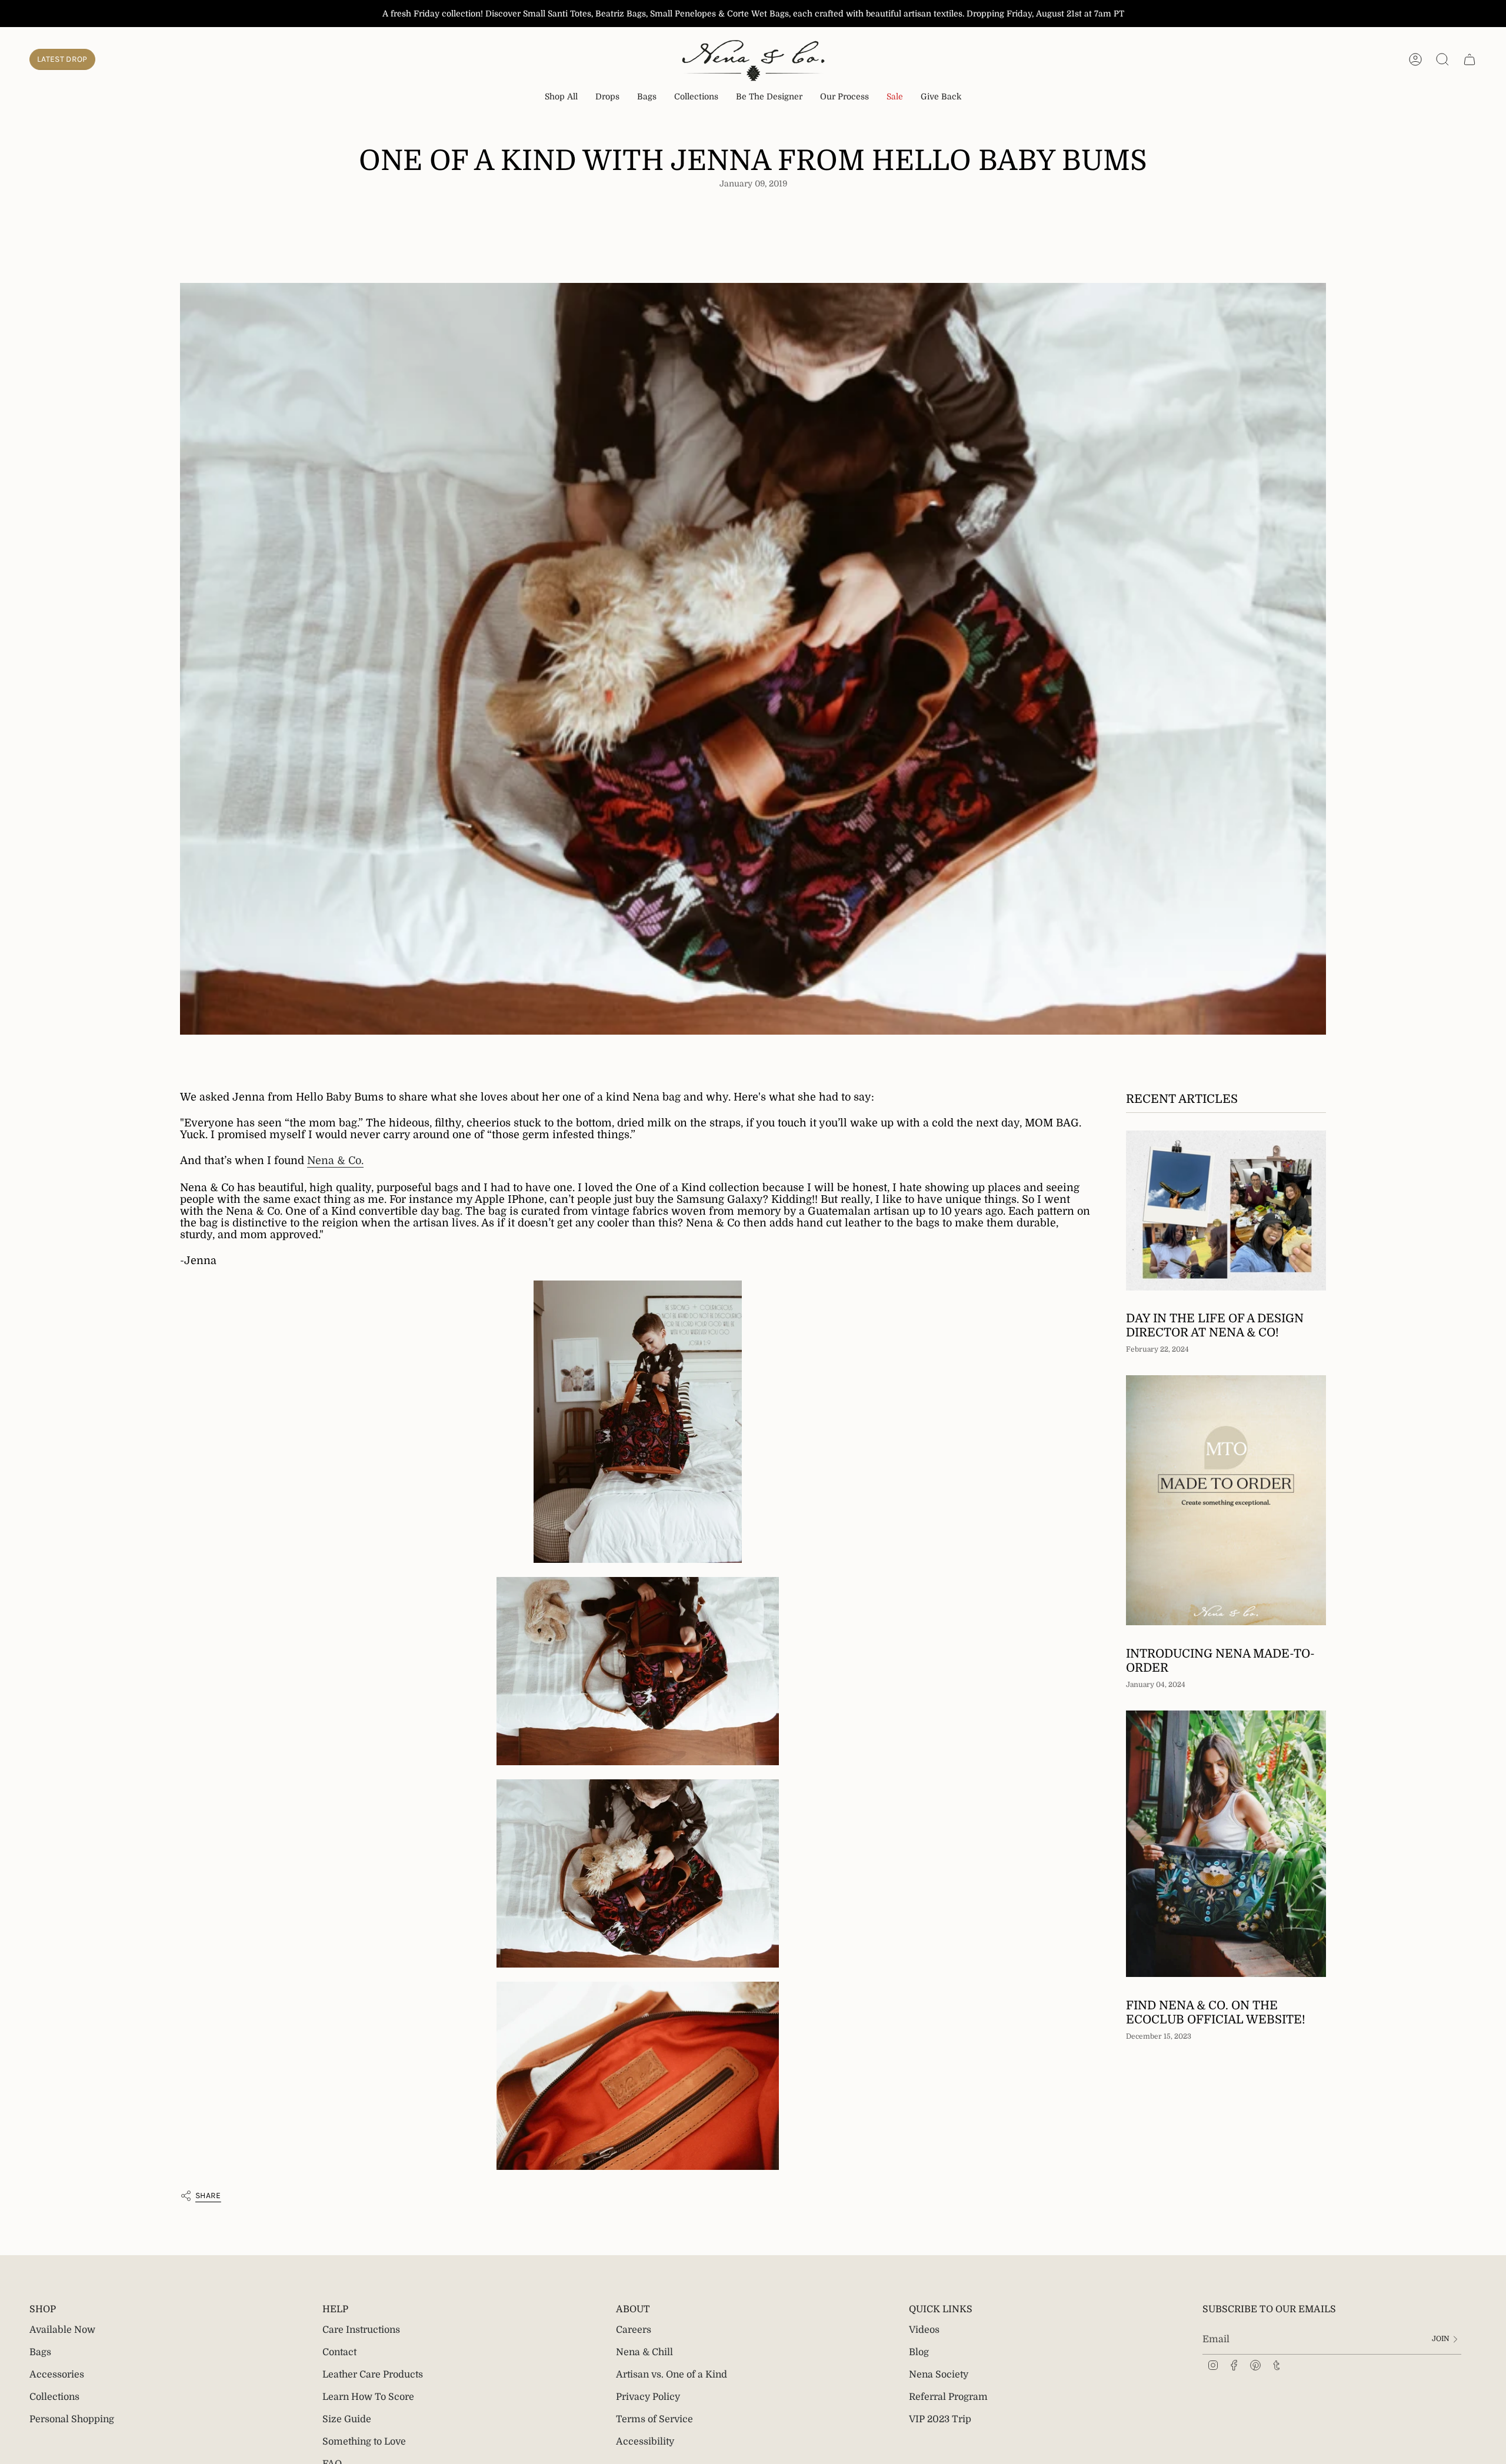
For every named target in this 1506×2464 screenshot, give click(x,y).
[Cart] (1470, 59)
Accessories (57, 2375)
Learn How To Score (368, 2397)
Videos (924, 2330)
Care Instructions (361, 2330)
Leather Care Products (373, 2375)
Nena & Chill (644, 2352)
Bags (40, 2352)
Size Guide (347, 2419)
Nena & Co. (335, 1161)
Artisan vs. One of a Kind (672, 2375)
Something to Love (364, 2442)
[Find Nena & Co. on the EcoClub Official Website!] (1226, 1844)
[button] (607, 97)
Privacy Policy (648, 2397)
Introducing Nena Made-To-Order (1220, 1660)
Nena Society (939, 2375)
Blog (919, 2352)
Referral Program (948, 2397)
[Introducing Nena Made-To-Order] (1226, 1500)
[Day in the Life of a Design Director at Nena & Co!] (1226, 1211)
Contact (339, 2352)
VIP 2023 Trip (940, 2419)
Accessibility (645, 2442)
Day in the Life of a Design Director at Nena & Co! (1215, 1326)
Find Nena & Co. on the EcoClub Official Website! (1216, 2012)
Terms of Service (654, 2419)
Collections (54, 2397)
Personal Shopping (72, 2419)
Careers (634, 2330)
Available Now (62, 2330)
